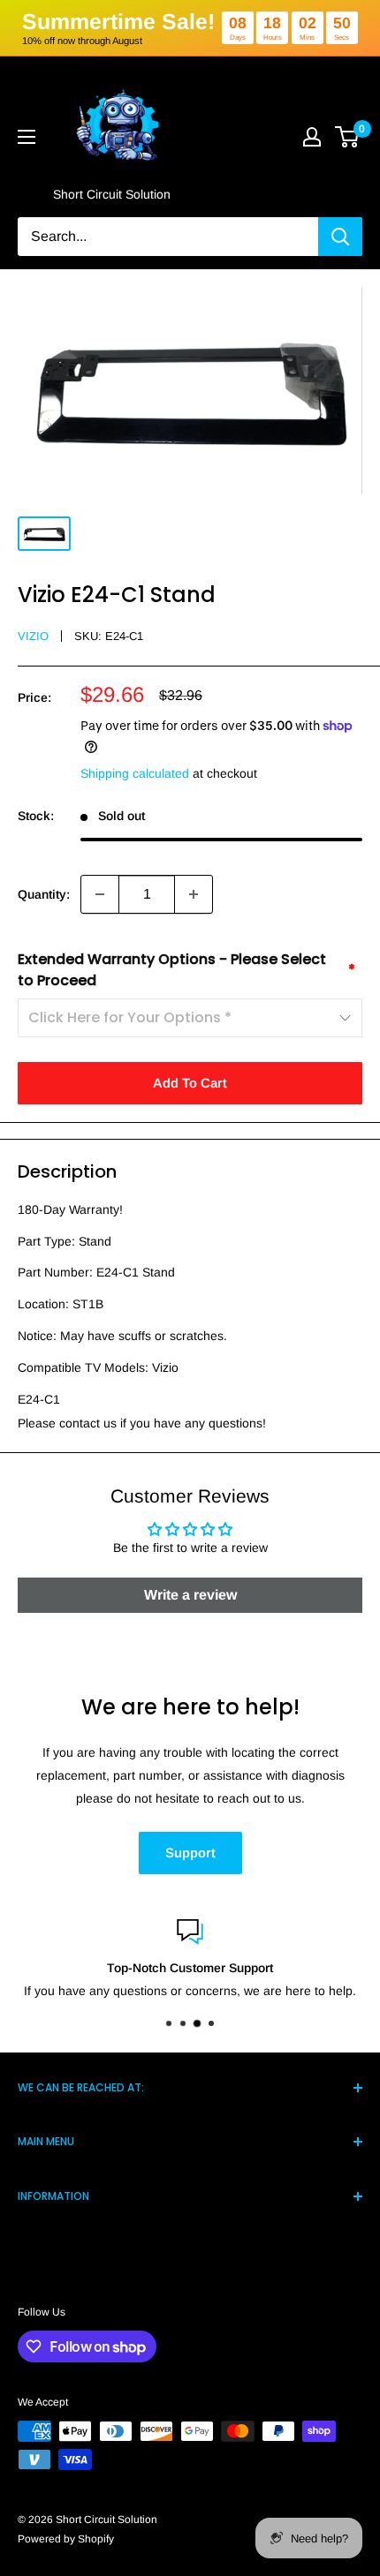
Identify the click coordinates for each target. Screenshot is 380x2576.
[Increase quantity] (194, 894)
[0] (348, 137)
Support (190, 1853)
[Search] (340, 237)
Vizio (33, 636)
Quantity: (44, 894)
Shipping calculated (135, 773)
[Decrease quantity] (100, 894)
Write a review (190, 1595)
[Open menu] (27, 137)
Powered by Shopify (66, 2539)
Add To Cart (190, 1083)
